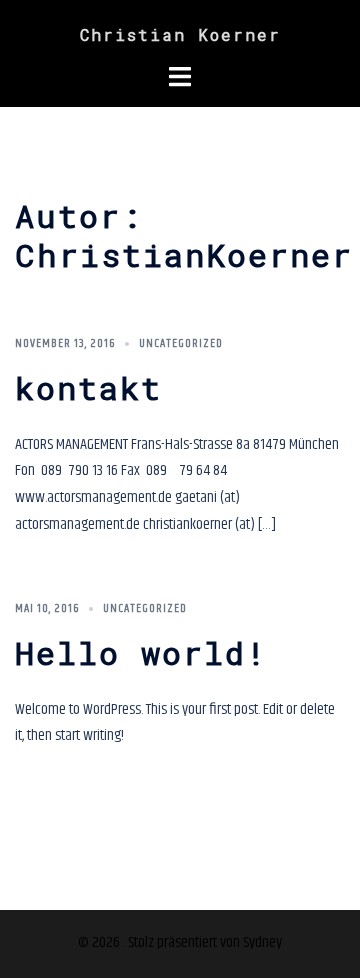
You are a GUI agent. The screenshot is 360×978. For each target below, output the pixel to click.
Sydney (262, 942)
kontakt (88, 387)
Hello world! (141, 652)
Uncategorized (181, 343)
